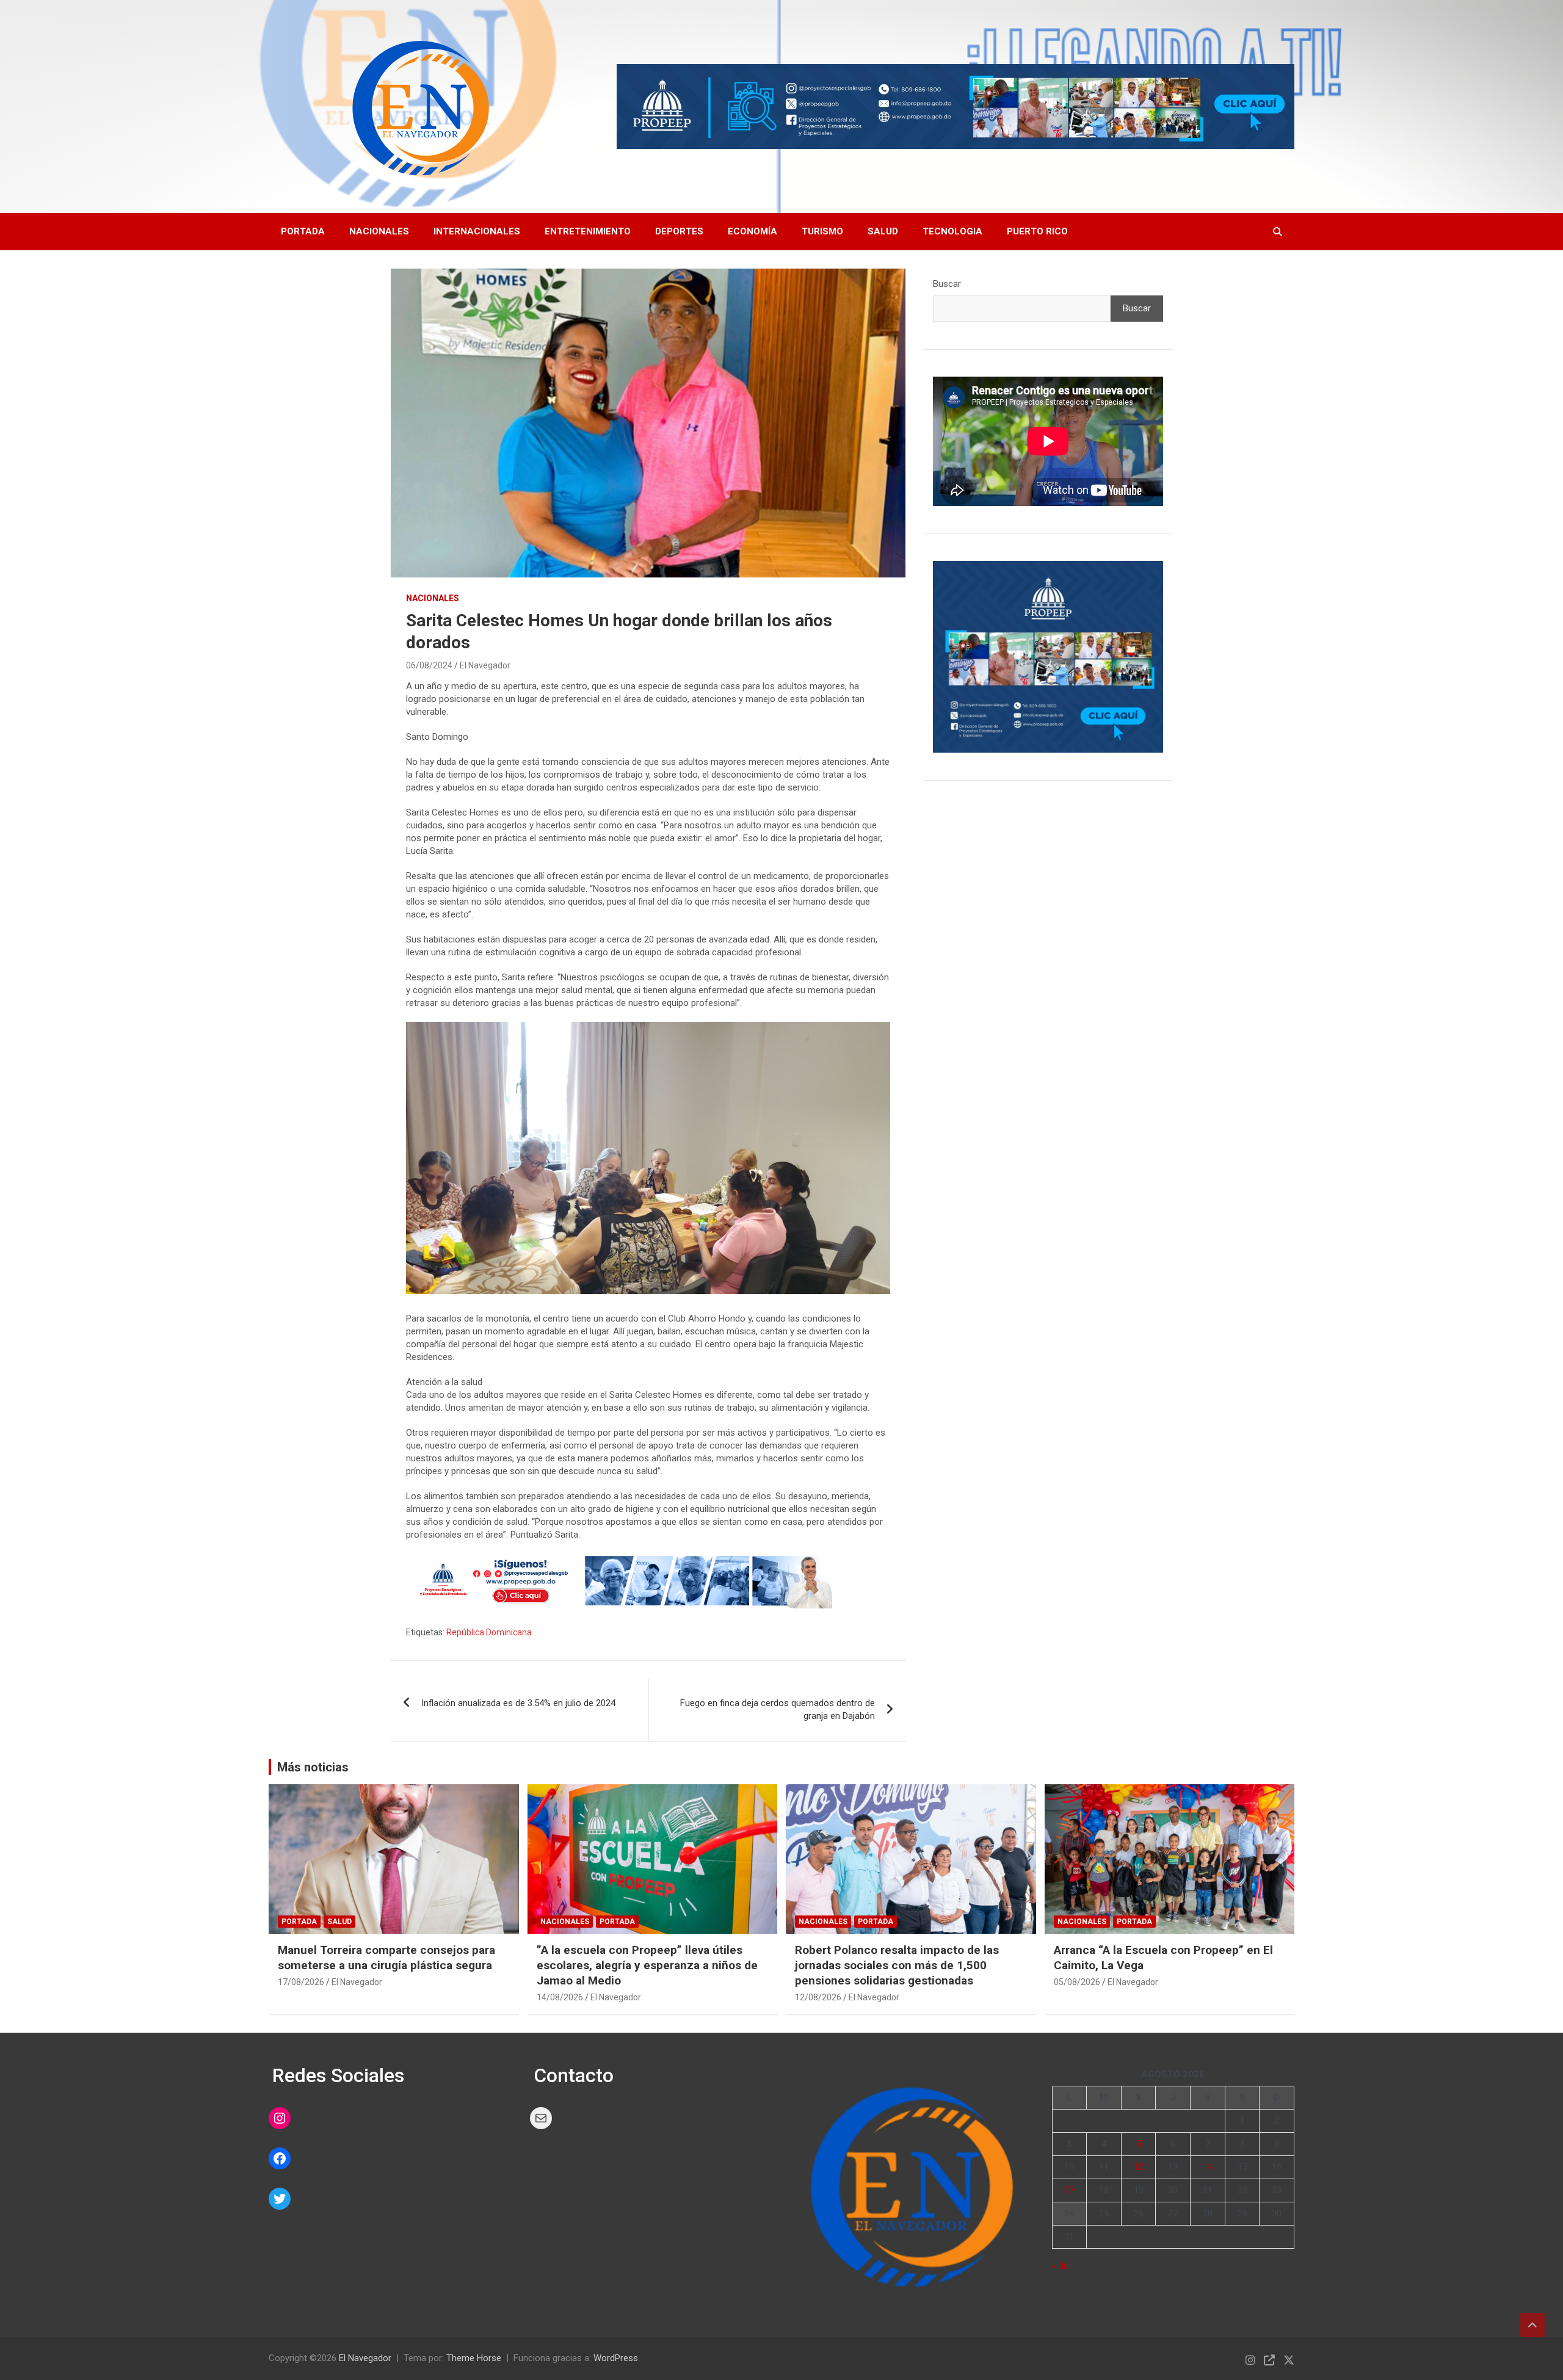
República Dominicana (489, 1632)
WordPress (616, 2358)
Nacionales (379, 231)
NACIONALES (433, 598)
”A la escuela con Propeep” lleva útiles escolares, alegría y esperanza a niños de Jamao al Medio (647, 1965)
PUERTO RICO (1037, 231)
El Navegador (485, 665)
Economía (752, 231)
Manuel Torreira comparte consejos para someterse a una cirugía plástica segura (386, 1958)
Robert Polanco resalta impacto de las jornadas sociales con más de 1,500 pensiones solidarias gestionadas (897, 1965)
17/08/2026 (301, 1982)
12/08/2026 (818, 1997)
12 (1139, 2167)
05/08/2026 (1077, 1982)
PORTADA (303, 231)
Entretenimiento (588, 231)
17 (1069, 2190)
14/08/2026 (560, 1997)
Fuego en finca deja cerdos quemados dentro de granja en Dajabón (778, 1709)
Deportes (679, 231)
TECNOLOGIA (952, 231)
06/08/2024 (429, 665)
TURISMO (822, 231)
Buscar (947, 284)
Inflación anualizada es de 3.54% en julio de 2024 (518, 1703)
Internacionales (477, 231)
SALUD (883, 231)
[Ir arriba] (1532, 2325)
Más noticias (313, 1767)
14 (1208, 2167)
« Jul (1061, 2266)
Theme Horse (474, 2358)
